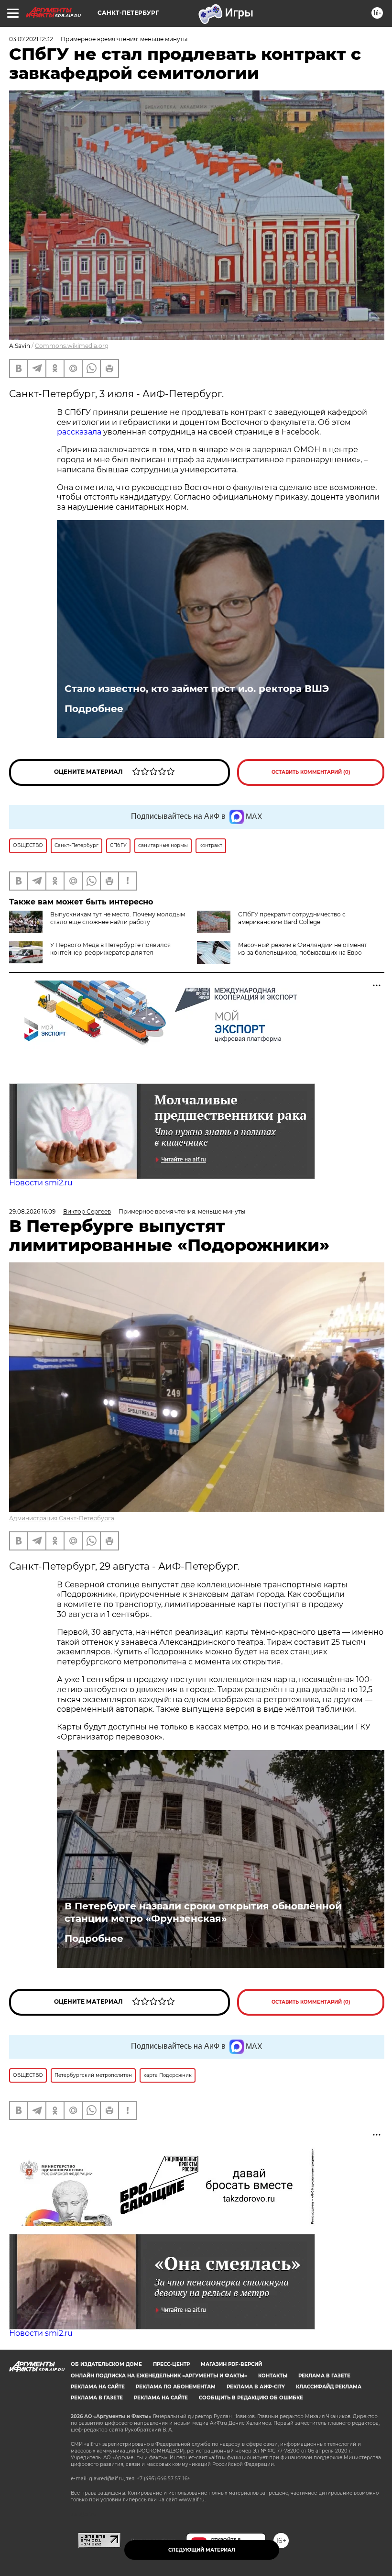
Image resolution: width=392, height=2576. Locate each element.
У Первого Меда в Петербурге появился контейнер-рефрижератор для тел (110, 949)
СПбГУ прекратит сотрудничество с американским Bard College (292, 918)
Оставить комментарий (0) (311, 772)
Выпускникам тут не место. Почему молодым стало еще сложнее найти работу (118, 918)
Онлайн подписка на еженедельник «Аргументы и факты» (159, 2376)
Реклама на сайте (98, 2387)
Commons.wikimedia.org (72, 346)
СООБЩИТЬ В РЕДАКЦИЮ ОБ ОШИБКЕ (251, 2398)
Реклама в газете (324, 2376)
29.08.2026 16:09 (32, 1211)
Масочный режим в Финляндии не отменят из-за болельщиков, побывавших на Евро (303, 949)
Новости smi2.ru (41, 1183)
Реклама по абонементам (176, 2387)
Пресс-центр (171, 2364)
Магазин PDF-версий (231, 2364)
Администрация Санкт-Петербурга (62, 1518)
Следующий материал (202, 2550)
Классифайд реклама (329, 2387)
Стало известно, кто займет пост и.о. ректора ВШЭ (197, 689)
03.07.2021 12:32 (31, 39)
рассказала (80, 432)
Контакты (273, 2376)
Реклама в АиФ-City (256, 2387)
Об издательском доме (106, 2364)
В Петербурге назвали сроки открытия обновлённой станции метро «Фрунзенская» (203, 1912)
